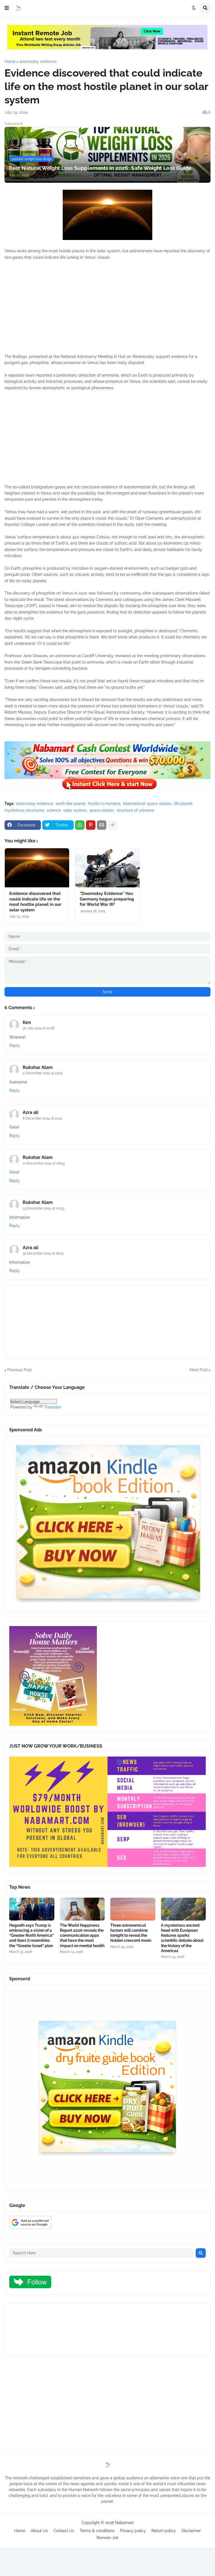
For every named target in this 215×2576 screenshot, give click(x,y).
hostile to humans (104, 804)
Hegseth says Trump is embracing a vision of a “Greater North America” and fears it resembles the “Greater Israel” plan (31, 1935)
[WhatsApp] (80, 825)
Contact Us (64, 2531)
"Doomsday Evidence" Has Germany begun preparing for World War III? (107, 899)
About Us (39, 2531)
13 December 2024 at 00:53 (43, 1208)
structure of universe (135, 810)
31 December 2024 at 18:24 (43, 1253)
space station (102, 810)
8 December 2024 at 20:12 (42, 1118)
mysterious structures (24, 810)
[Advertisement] (107, 310)
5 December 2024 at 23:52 (43, 1073)
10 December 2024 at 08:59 (44, 1163)
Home (10, 61)
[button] (7, 8)
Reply (15, 1045)
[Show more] (113, 825)
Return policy (164, 2531)
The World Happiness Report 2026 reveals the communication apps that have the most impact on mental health (82, 1935)
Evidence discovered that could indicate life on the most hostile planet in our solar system (35, 902)
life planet (183, 804)
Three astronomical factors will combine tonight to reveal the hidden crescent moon (131, 1933)
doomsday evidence (38, 61)
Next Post (199, 1370)
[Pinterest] (91, 825)
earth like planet (71, 804)
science (54, 810)
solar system (75, 810)
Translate (52, 1407)
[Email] (102, 825)
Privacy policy (133, 2531)
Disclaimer (191, 2531)
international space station (147, 804)
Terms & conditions (97, 2531)
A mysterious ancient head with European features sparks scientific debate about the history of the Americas (182, 1938)
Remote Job (108, 2538)
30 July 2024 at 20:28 (38, 1028)
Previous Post (20, 1370)
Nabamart (124, 2523)
